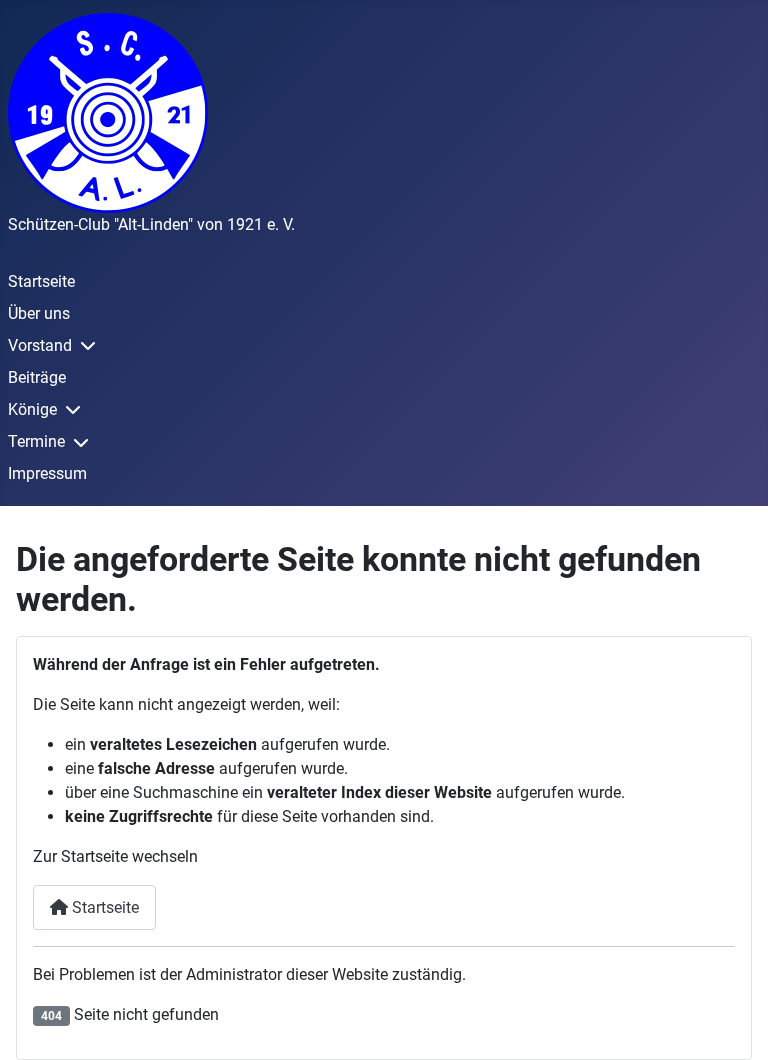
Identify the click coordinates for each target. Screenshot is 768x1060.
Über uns (39, 313)
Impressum (47, 473)
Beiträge (37, 377)
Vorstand (40, 345)
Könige (32, 409)
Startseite (41, 281)
